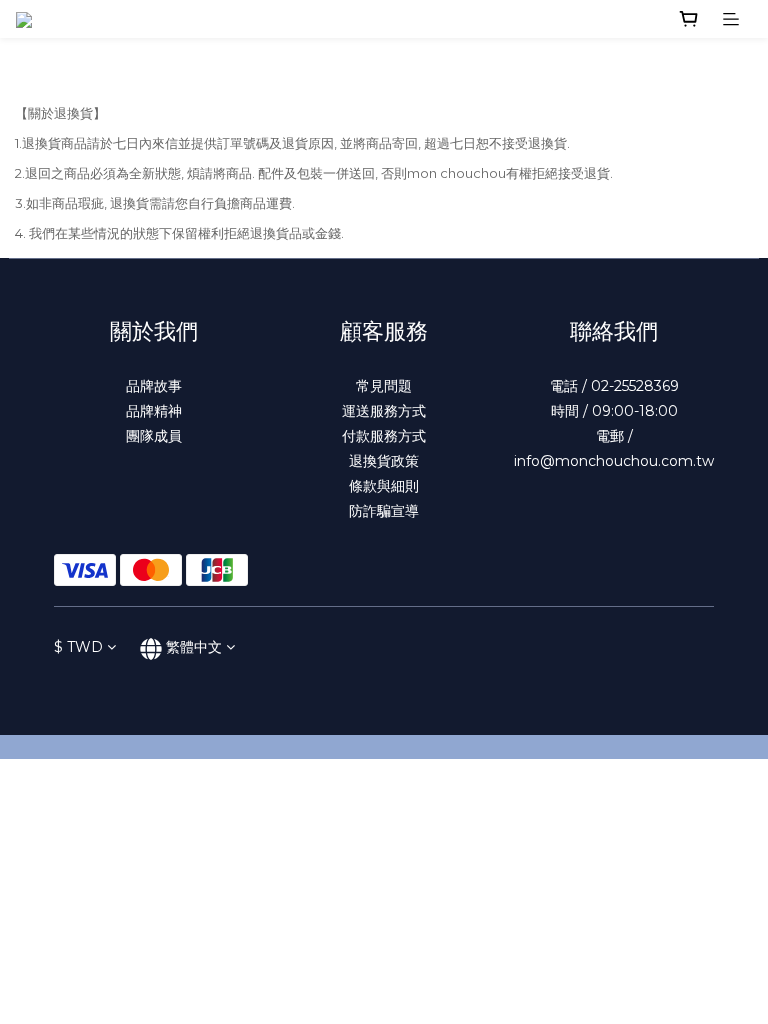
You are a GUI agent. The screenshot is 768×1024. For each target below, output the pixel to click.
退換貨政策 (384, 461)
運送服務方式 (384, 411)
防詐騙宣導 (384, 511)
